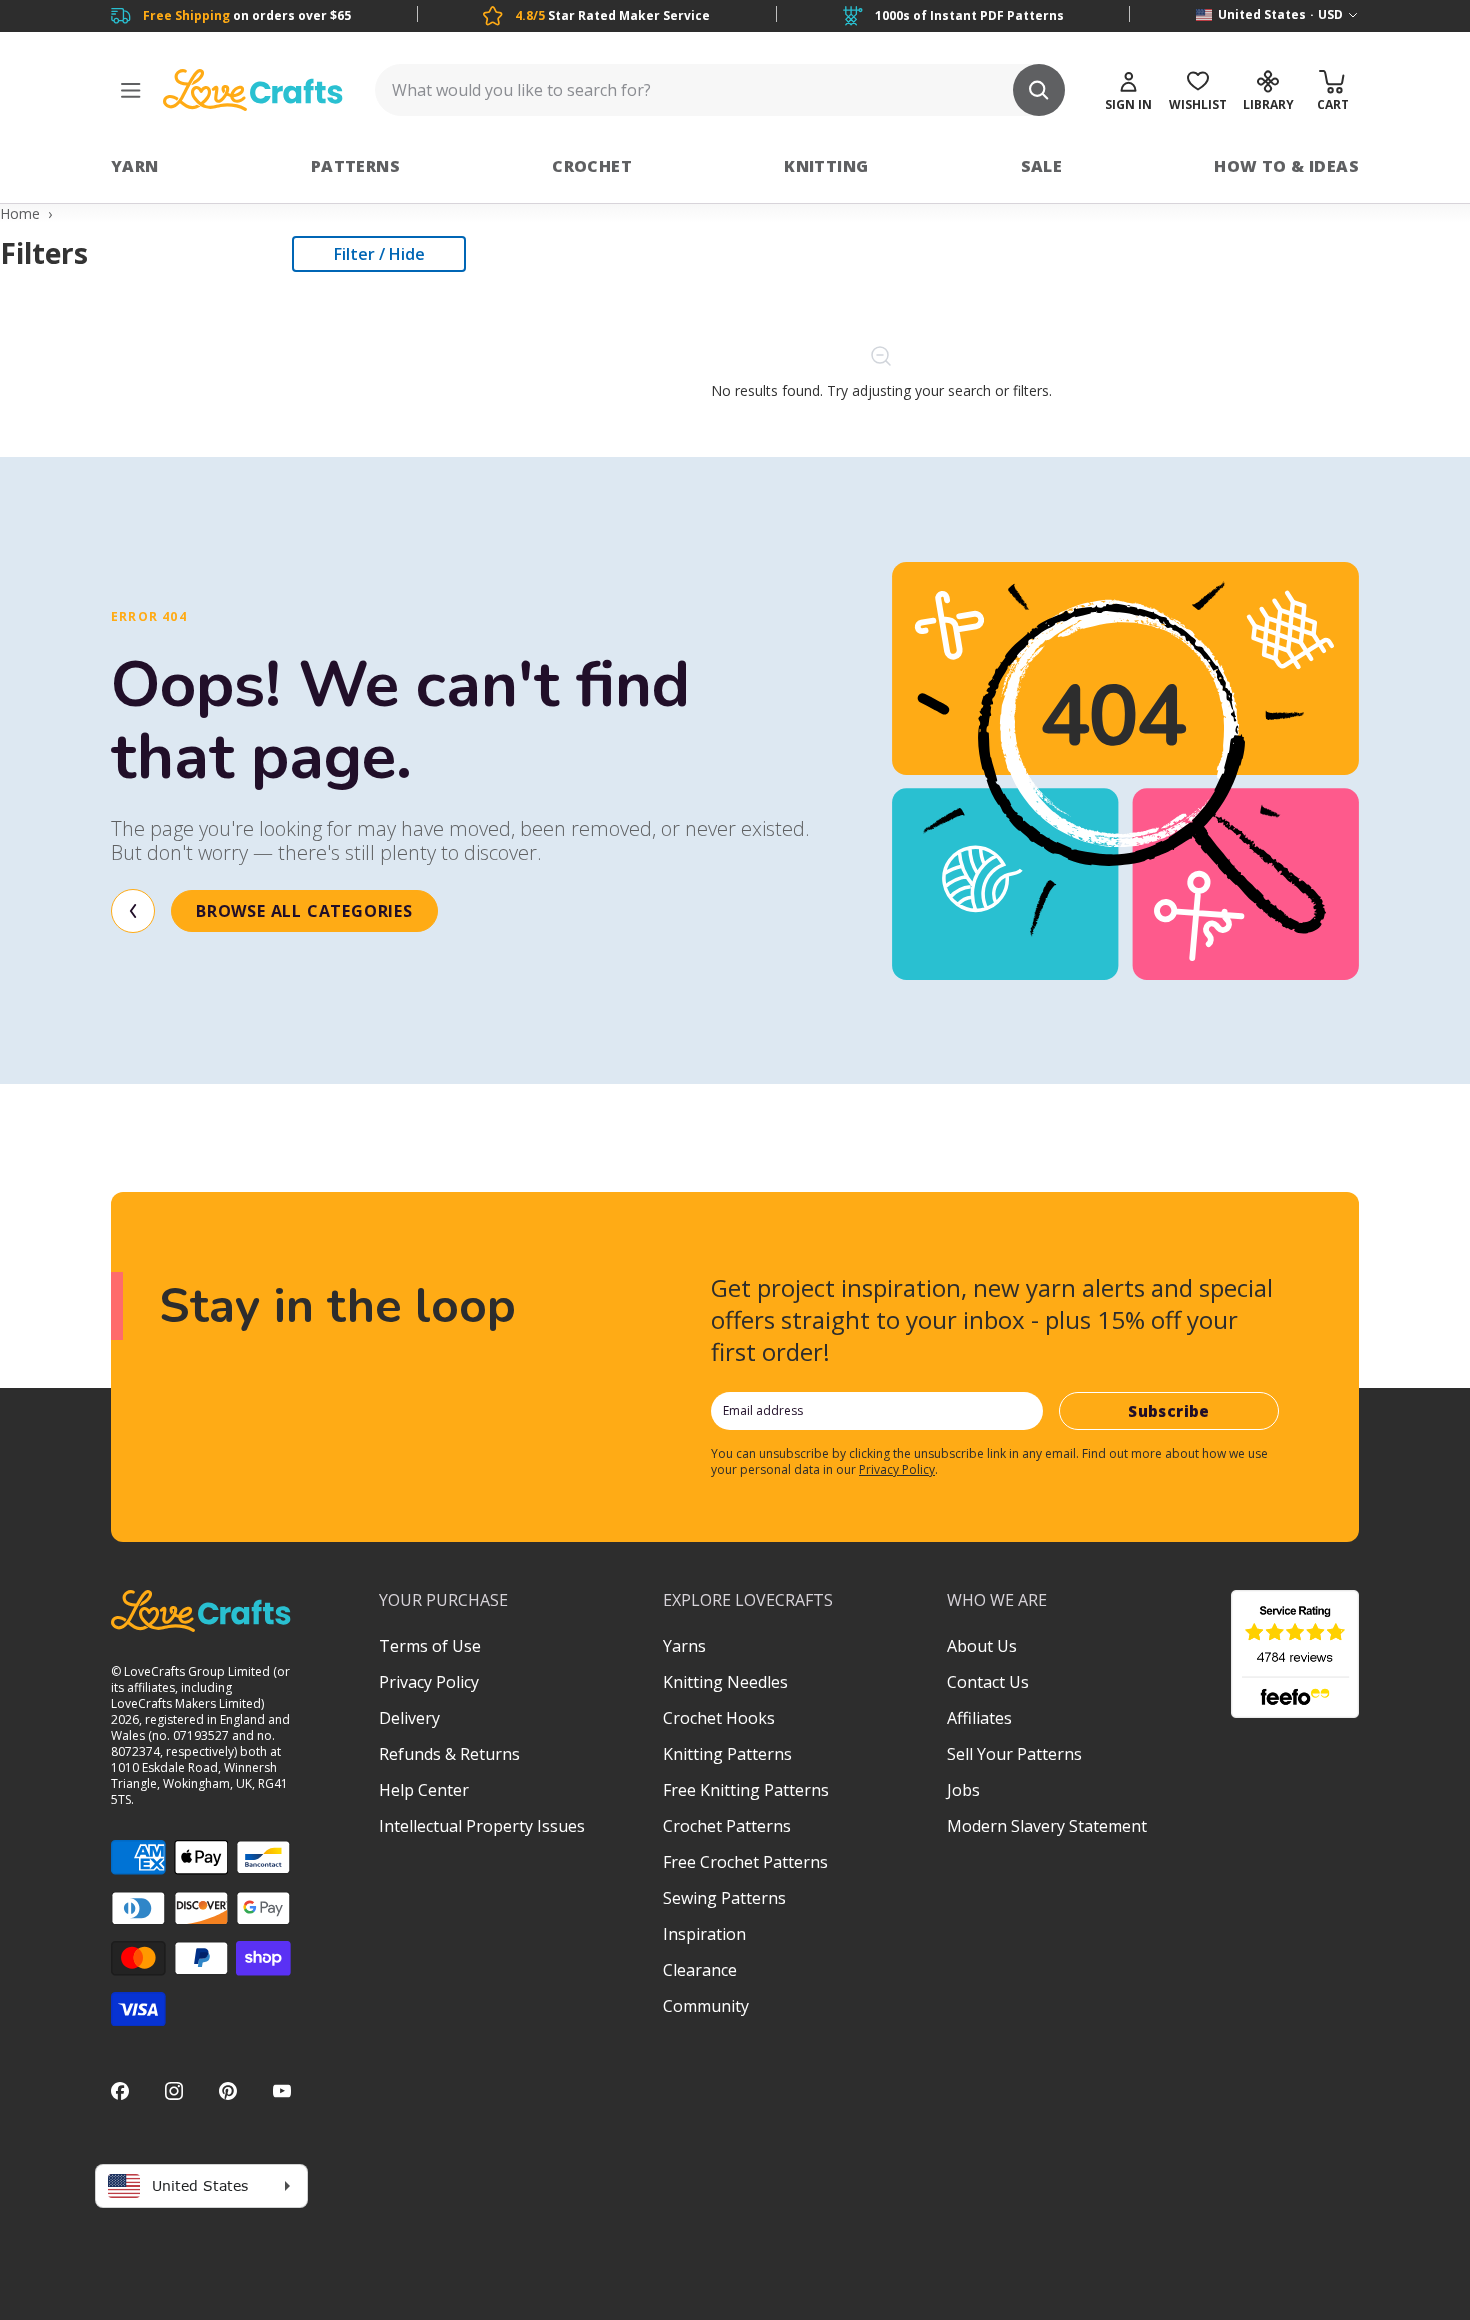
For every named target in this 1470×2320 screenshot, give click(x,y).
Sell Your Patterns (1014, 1754)
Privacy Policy (897, 1469)
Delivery (409, 1718)
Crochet (592, 166)
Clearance (700, 1970)
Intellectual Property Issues (482, 1826)
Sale (1042, 166)
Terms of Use (430, 1646)
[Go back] (133, 911)
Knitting (826, 166)
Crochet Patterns (727, 1826)
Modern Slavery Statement (1047, 1826)
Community (706, 2006)
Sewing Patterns (724, 1898)
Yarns (684, 1646)
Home (20, 213)
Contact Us (988, 1682)
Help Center (424, 1790)
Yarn (135, 166)
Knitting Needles (725, 1682)
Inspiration (704, 1934)
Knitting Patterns (727, 1754)
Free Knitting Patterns (746, 1790)
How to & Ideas (1286, 166)
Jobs (963, 1790)
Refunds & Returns (449, 1754)
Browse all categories (304, 911)
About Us (982, 1646)
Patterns (355, 166)
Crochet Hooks (719, 1718)
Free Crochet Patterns (745, 1862)
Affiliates (979, 1718)
